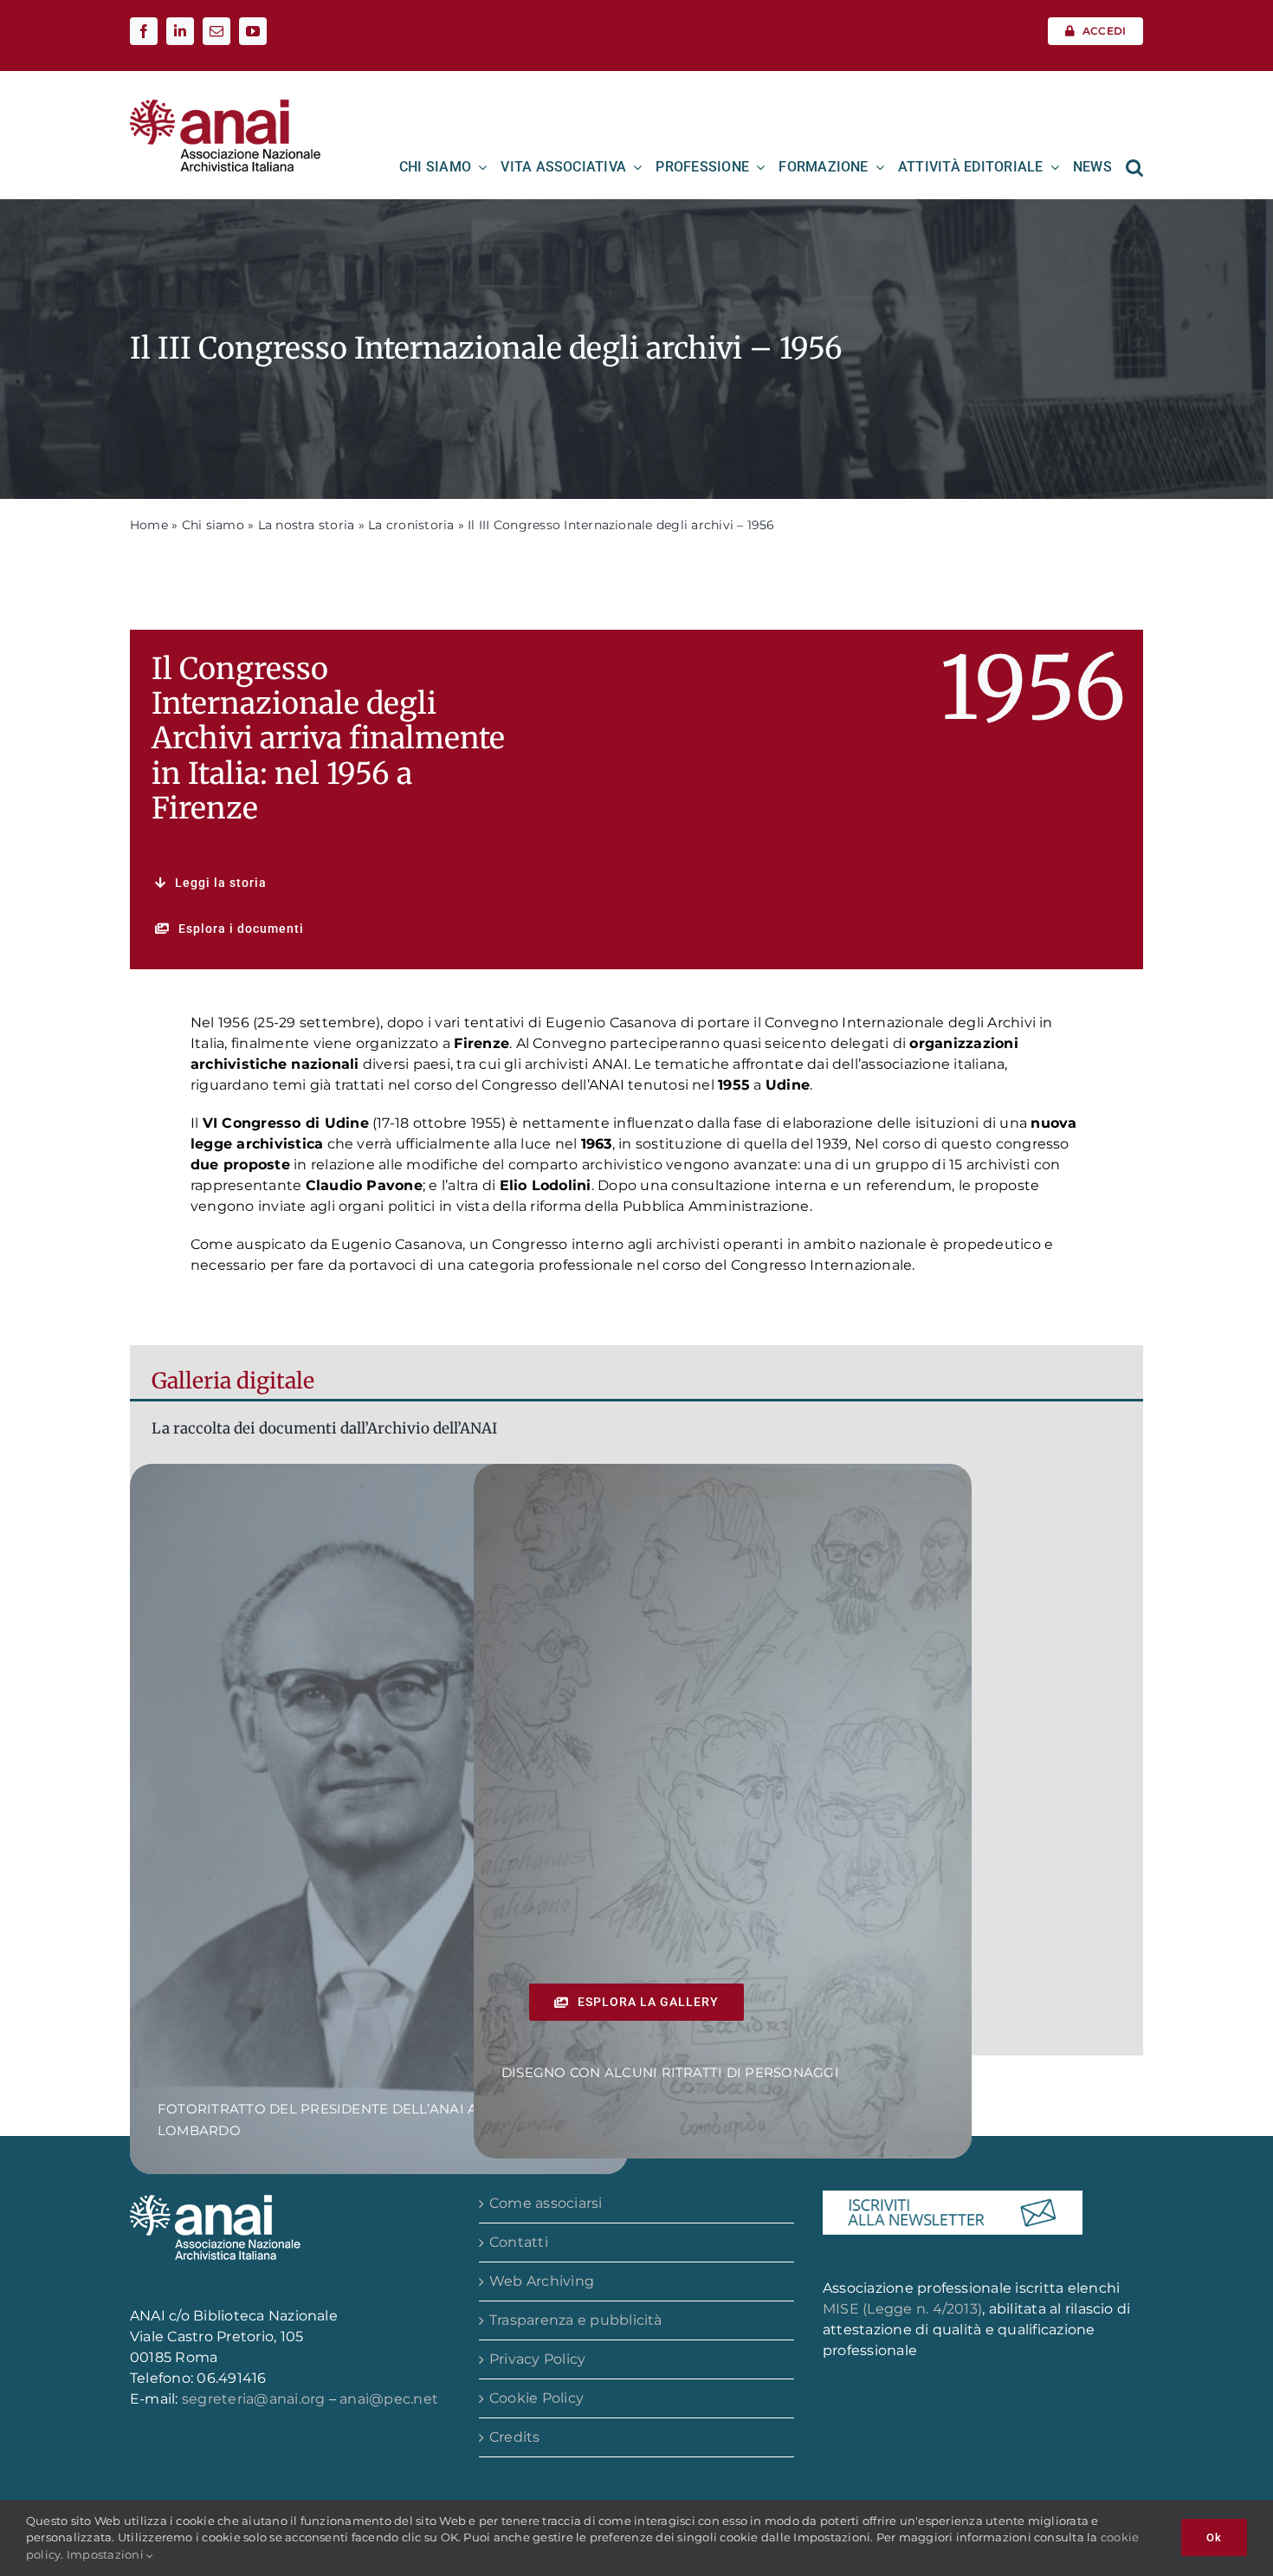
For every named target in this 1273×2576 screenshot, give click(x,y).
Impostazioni (107, 2554)
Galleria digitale (233, 1381)
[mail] (216, 31)
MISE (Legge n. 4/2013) (902, 2309)
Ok (1214, 2537)
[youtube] (253, 31)
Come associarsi (546, 2203)
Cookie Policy (536, 2398)
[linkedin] (180, 31)
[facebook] (144, 31)
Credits (515, 2437)
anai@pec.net (389, 2399)
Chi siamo (213, 525)
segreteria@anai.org (255, 2399)
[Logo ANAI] (225, 105)
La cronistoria (411, 525)
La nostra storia (307, 525)
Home (149, 525)
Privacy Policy (537, 2359)
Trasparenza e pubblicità (576, 2320)
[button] (1134, 167)
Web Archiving (542, 2281)
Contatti (519, 2242)
